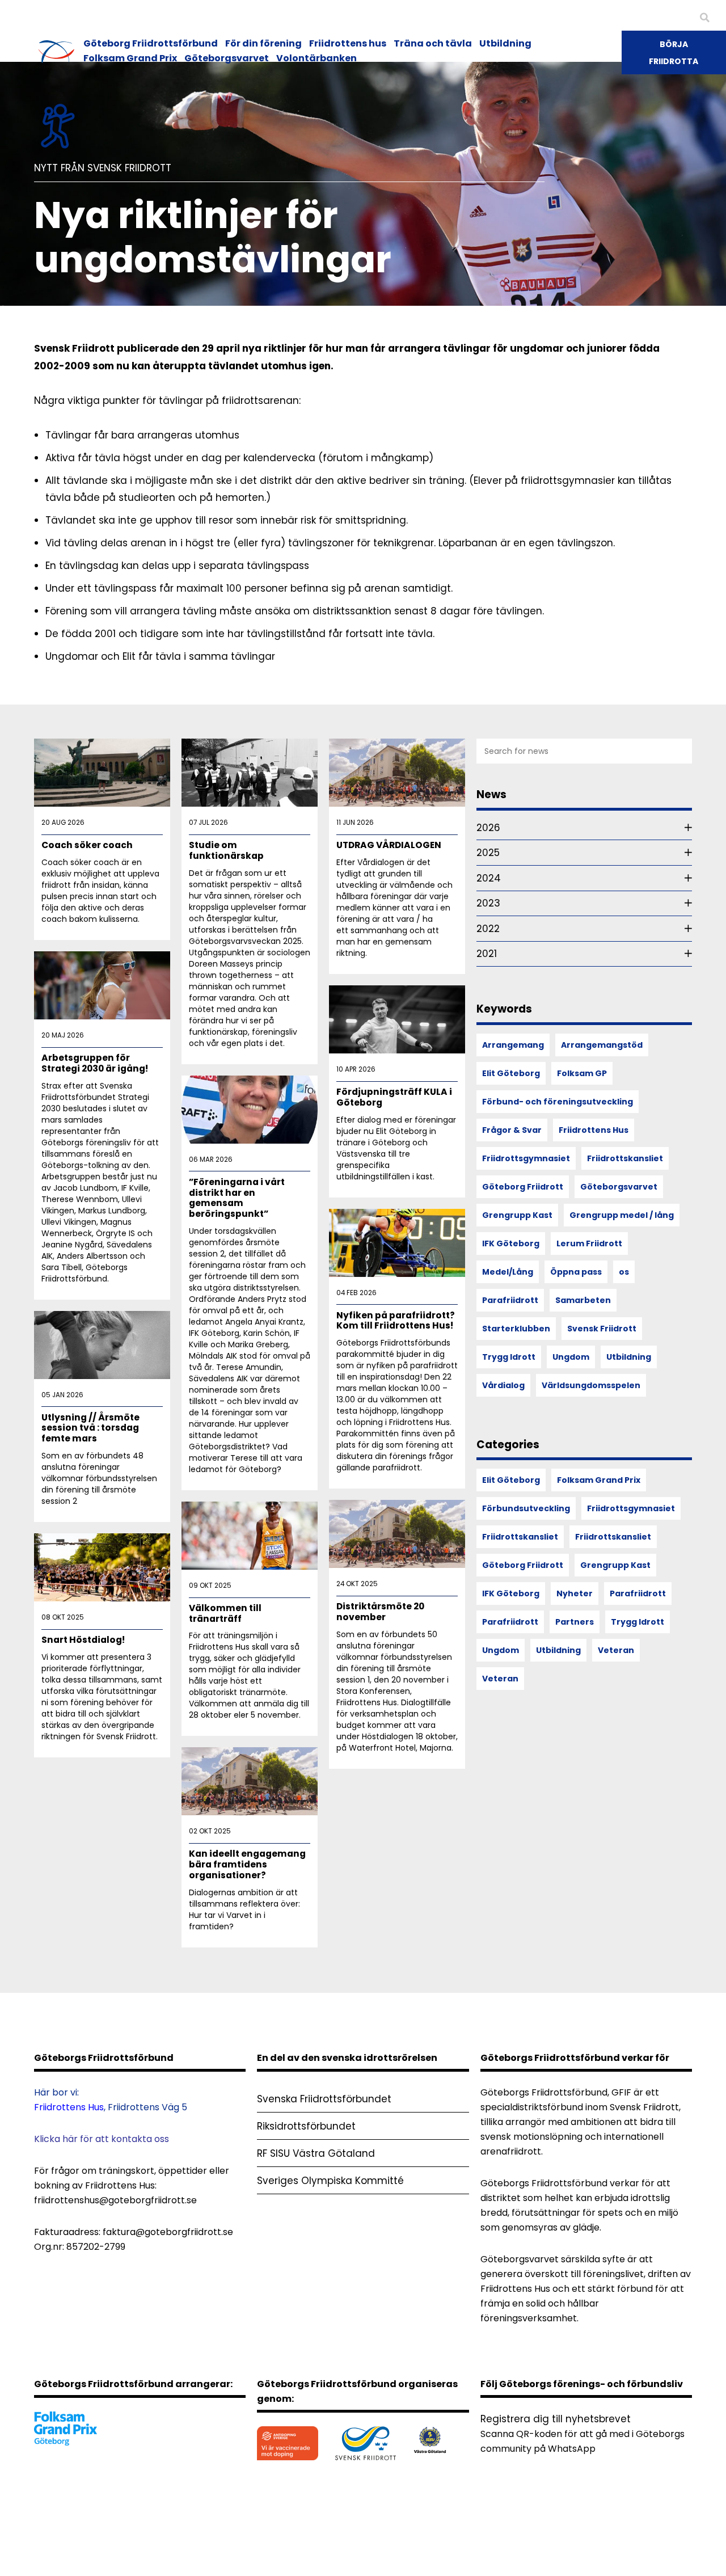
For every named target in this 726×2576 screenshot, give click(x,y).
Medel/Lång (508, 1272)
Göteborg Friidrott (523, 1187)
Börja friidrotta (674, 53)
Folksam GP (582, 1073)
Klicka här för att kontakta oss (102, 2139)
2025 (488, 853)
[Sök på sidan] (705, 18)
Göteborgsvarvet (227, 58)
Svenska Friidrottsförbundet (324, 2099)
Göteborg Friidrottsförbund (151, 43)
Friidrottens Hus (594, 1130)
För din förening (263, 43)
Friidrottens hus (348, 43)
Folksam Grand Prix (130, 58)
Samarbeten (583, 1300)
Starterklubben (516, 1329)
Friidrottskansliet (625, 1158)
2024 (489, 878)
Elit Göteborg (511, 1073)
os (624, 1272)
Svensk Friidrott (602, 1329)
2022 (488, 929)
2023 (488, 903)
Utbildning (505, 43)
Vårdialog (503, 1385)
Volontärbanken (316, 58)
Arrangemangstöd (602, 1045)
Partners (575, 1622)
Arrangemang (513, 1045)
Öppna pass (576, 1272)
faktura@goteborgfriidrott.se (168, 2232)
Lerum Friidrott (589, 1243)
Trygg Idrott (509, 1357)
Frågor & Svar (512, 1130)
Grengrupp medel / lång (622, 1215)
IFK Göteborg (511, 1243)
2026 (488, 828)
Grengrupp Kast (517, 1215)
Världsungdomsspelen (591, 1385)
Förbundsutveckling (526, 1508)
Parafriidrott (510, 1300)
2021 (487, 954)
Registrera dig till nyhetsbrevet (556, 2419)
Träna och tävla (433, 43)
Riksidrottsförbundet (306, 2126)
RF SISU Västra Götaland (316, 2153)
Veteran (616, 1650)
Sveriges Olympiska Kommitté (330, 2181)
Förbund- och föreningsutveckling (558, 1102)
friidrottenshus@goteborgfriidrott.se (115, 2200)
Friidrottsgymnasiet (526, 1158)
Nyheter (575, 1593)
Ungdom (571, 1357)
